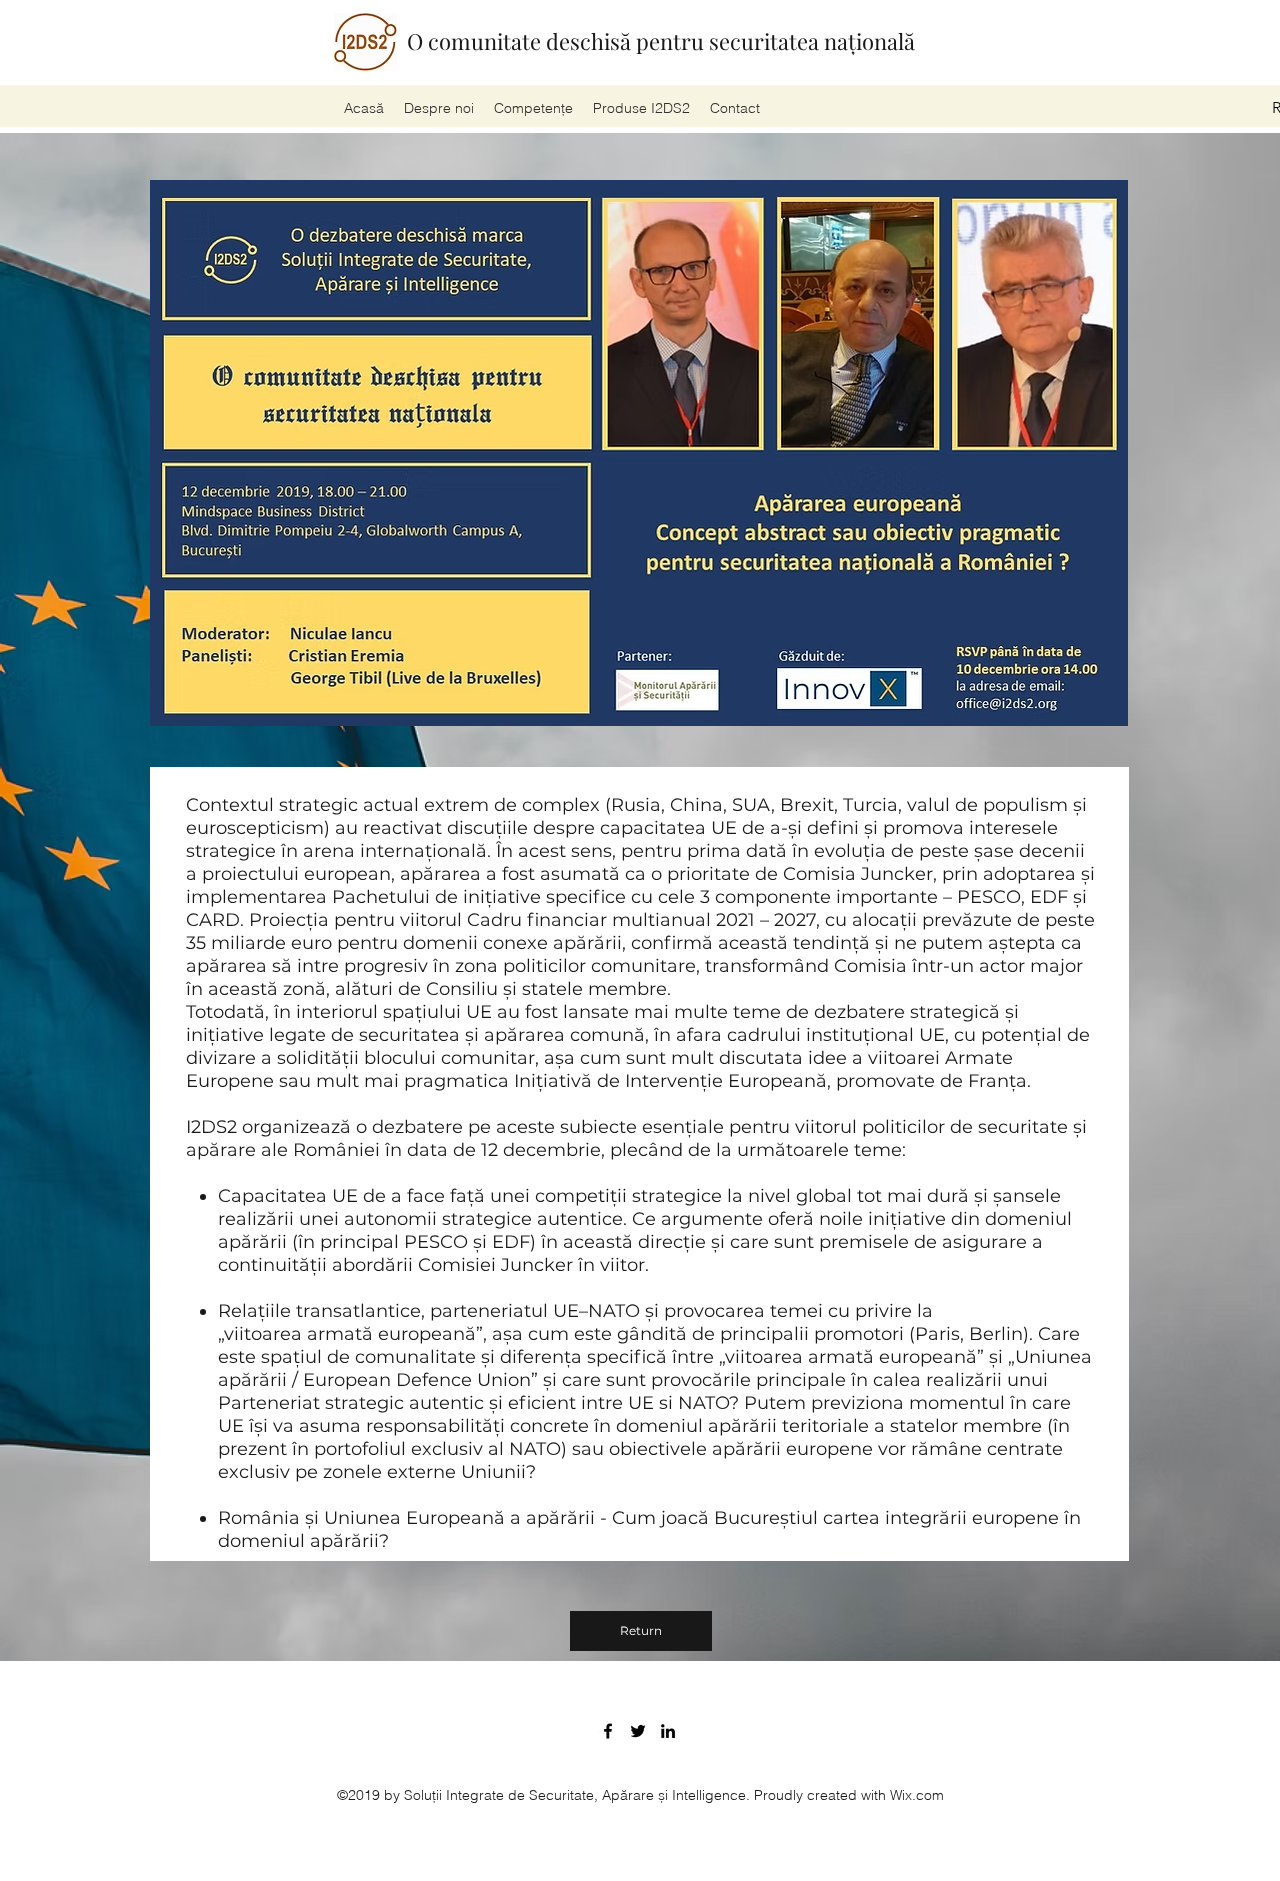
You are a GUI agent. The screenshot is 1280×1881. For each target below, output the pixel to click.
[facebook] (608, 1731)
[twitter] (638, 1731)
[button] (641, 108)
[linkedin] (668, 1731)
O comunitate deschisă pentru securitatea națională (661, 41)
